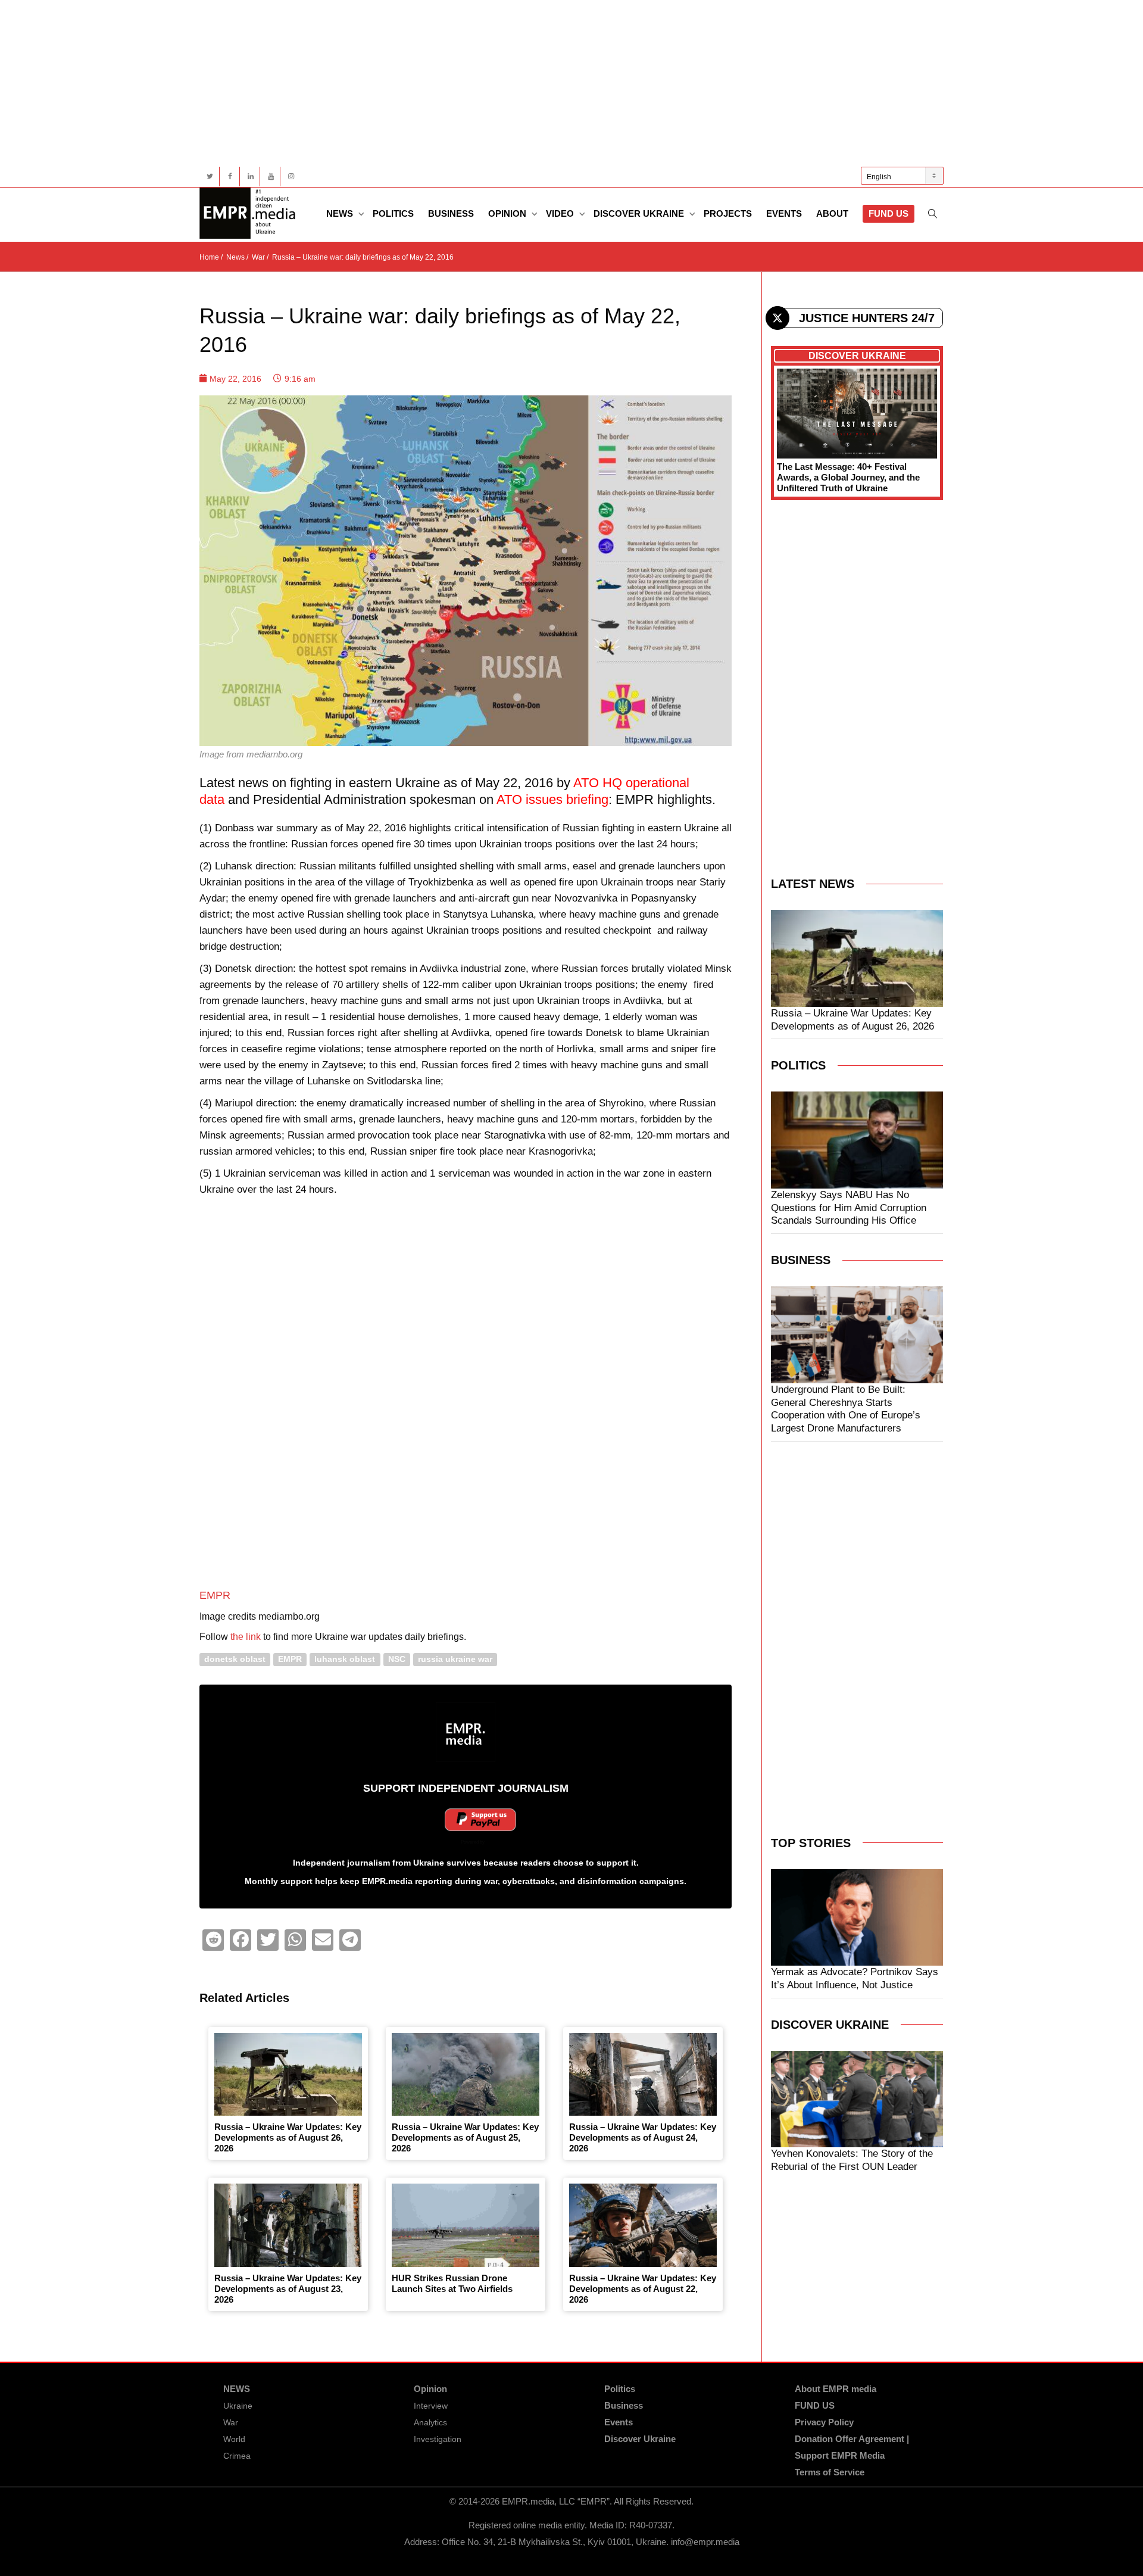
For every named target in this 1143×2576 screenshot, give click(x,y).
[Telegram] (350, 1940)
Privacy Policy (824, 2422)
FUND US (889, 213)
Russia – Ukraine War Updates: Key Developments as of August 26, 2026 (288, 2137)
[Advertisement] (557, 83)
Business (451, 213)
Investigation (438, 2439)
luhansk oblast (345, 1659)
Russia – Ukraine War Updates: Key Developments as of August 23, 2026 (288, 2289)
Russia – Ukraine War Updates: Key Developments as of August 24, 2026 (643, 2137)
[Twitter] (210, 177)
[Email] (323, 1940)
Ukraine (238, 2406)
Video (561, 213)
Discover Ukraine (640, 213)
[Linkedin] (250, 177)
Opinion (508, 213)
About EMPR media (836, 2389)
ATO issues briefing (552, 799)
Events (784, 213)
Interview (431, 2406)
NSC (397, 1659)
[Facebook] (230, 177)
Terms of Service (830, 2472)
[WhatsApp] (295, 1940)
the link (246, 1637)
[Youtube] (271, 177)
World (234, 2439)
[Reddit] (213, 1940)
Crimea (237, 2456)
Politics (393, 213)
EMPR (215, 1595)
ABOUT (832, 213)
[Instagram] (291, 177)
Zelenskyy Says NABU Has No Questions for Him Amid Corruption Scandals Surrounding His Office (849, 1208)
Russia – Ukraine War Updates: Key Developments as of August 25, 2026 (465, 2137)
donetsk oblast (235, 1659)
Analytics (430, 2422)
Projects (728, 213)
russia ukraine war (455, 1659)
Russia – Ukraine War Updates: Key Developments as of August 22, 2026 (643, 2289)
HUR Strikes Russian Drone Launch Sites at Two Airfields (452, 2283)
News (341, 213)
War (231, 2422)
